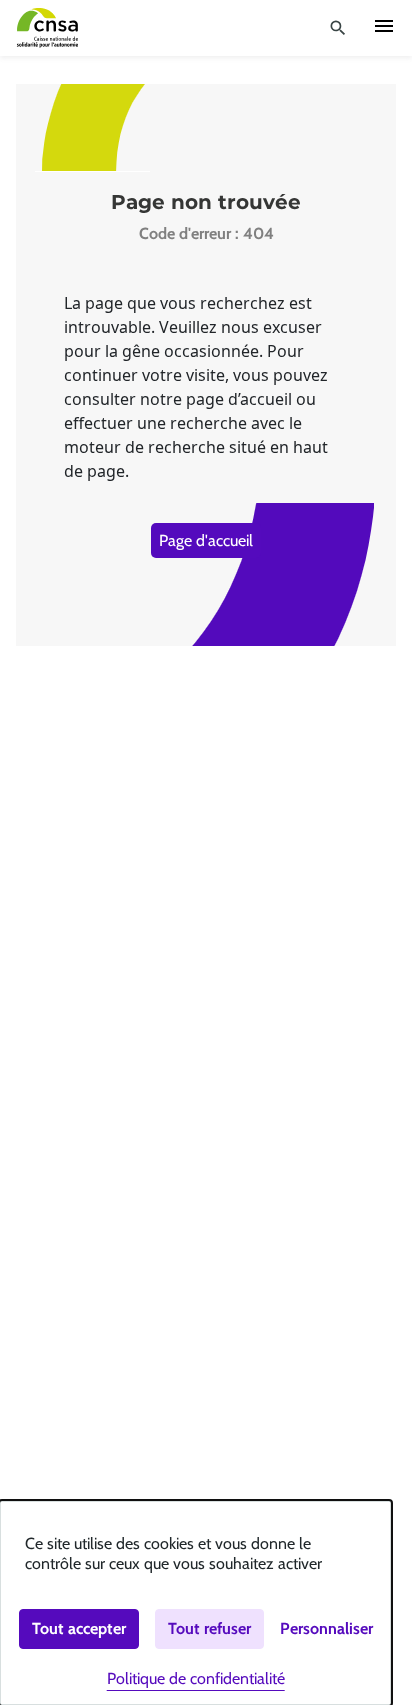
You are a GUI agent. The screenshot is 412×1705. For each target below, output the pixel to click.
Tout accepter (79, 1628)
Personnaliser (326, 1628)
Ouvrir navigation (384, 26)
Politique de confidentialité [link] (196, 1678)
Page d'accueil (206, 540)
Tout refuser (209, 1628)
